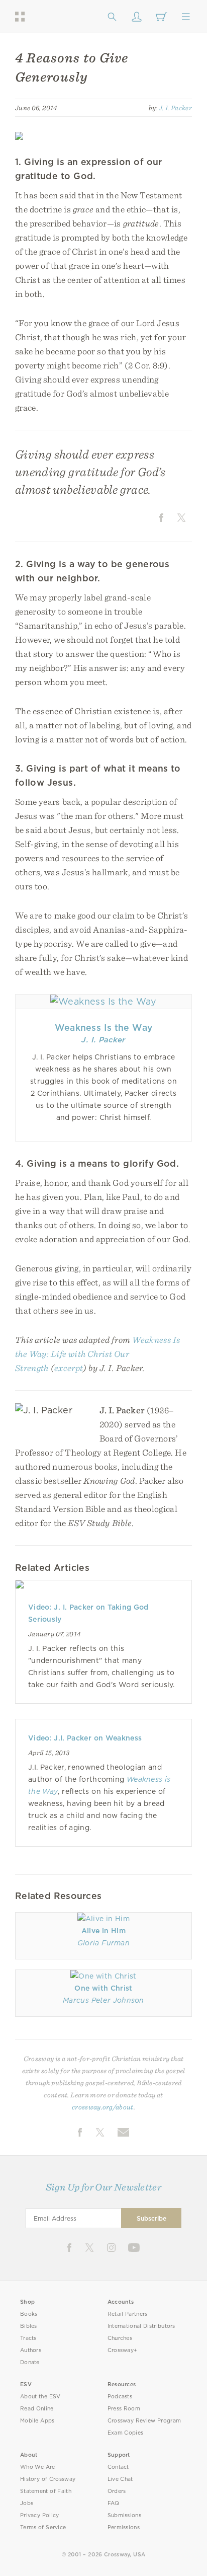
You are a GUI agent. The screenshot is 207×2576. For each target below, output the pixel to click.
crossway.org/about (102, 2107)
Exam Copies (126, 2433)
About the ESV (40, 2397)
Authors (31, 2350)
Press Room (124, 2409)
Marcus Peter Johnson (103, 2000)
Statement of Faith (46, 2491)
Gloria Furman (103, 1943)
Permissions (124, 2527)
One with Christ (103, 1988)
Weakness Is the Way (104, 1028)
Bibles (29, 2326)
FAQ (114, 2503)
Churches (120, 2338)
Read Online (37, 2409)
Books (29, 2314)
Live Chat (120, 2479)
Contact (118, 2467)
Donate (30, 2362)
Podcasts (120, 2397)
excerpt (69, 1368)
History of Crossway (48, 2479)
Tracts (28, 2338)
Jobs (27, 2503)
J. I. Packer (175, 108)
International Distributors (141, 2326)
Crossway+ (123, 2350)
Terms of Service (43, 2527)
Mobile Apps (37, 2421)
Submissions (124, 2515)
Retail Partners (128, 2314)
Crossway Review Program (144, 2421)
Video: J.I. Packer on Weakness (85, 1738)
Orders (117, 2491)
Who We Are (38, 2467)
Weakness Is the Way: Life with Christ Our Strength (97, 1354)
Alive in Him (103, 1931)
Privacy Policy (40, 2515)
